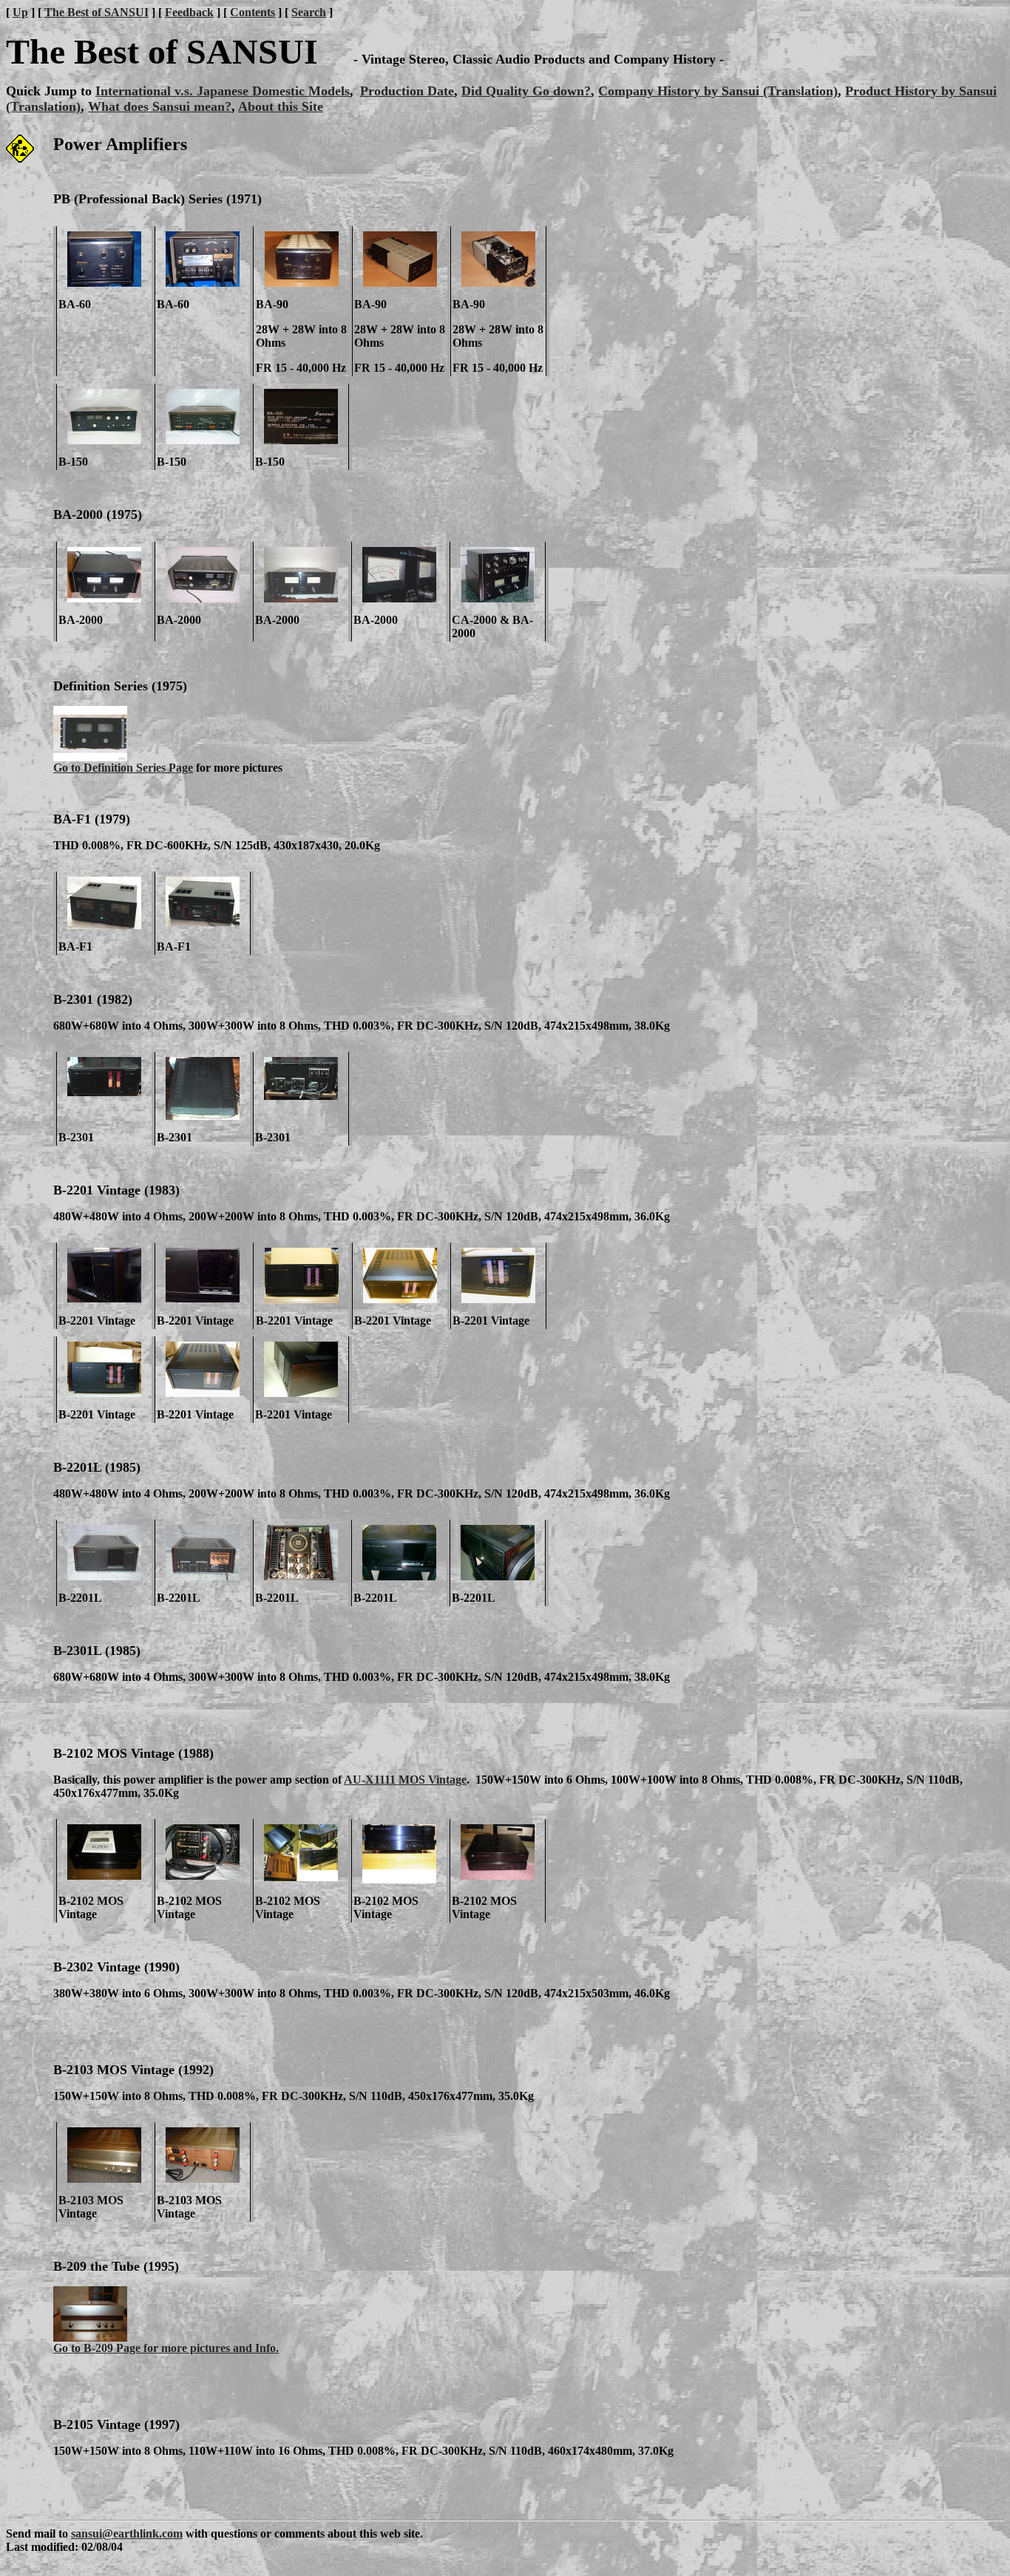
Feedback (189, 12)
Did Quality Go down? (526, 91)
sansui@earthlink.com (127, 2533)
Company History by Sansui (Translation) (718, 91)
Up (20, 12)
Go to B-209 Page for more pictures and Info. (166, 2348)
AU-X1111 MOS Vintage (405, 1780)
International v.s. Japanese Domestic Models (223, 91)
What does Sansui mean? (160, 106)
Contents (253, 12)
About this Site (281, 106)
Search (309, 12)
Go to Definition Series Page (123, 768)
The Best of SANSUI (96, 12)
